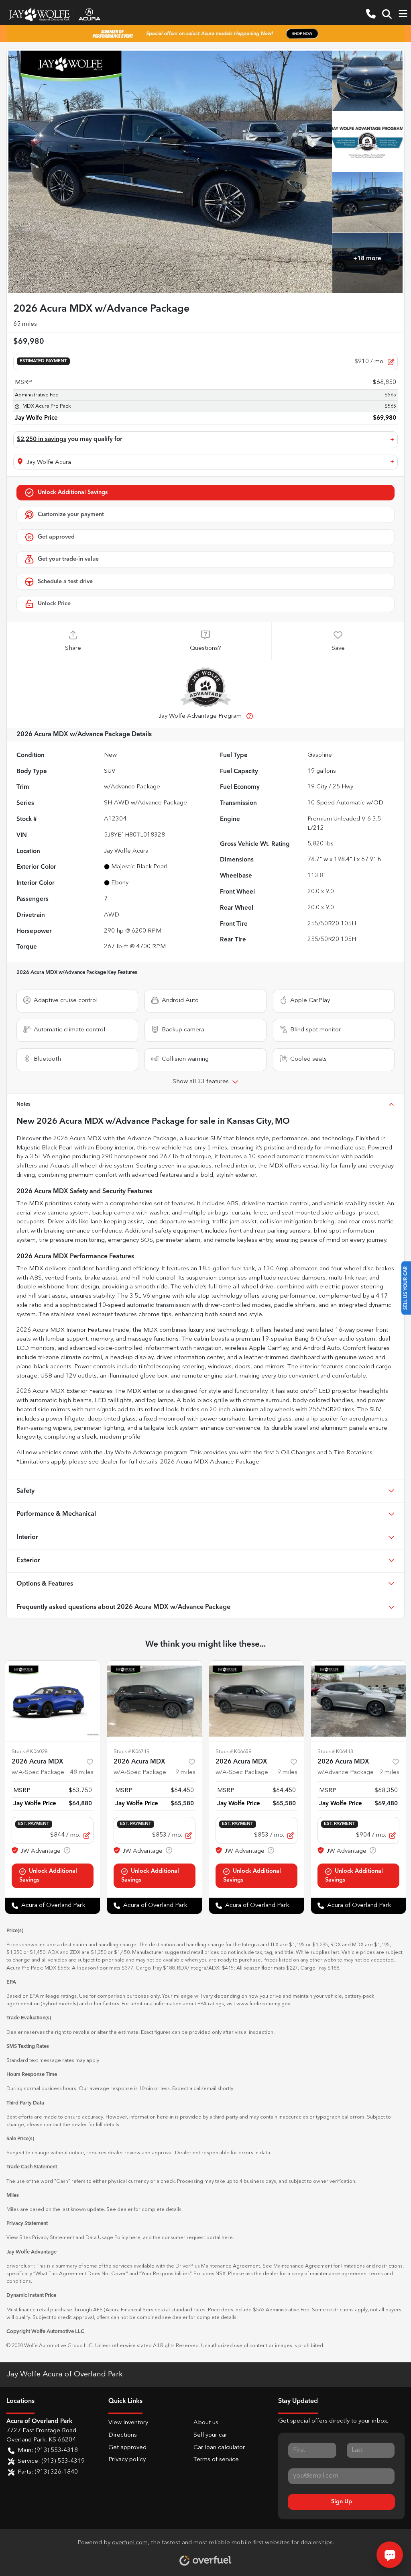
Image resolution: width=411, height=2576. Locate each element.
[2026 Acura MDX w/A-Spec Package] (53, 1701)
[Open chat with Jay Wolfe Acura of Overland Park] (390, 2555)
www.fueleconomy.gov (263, 2004)
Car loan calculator (219, 2448)
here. (228, 2238)
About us (206, 2423)
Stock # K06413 (335, 1752)
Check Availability (205, 493)
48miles (82, 1773)
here (135, 2238)
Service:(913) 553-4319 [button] (51, 2461)
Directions (123, 2435)
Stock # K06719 (131, 1752)
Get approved (56, 537)
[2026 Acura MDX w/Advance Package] (358, 1701)
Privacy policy (127, 2460)
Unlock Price (54, 604)
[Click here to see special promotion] (205, 34)
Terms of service (216, 2460)
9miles (185, 1773)
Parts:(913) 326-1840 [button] (48, 2472)
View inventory (128, 2423)
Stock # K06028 (30, 1752)
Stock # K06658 (233, 1752)
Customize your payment (71, 514)
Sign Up (342, 2502)
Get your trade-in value (68, 559)
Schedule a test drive (65, 582)
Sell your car (210, 2435)
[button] (371, 14)
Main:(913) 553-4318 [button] (48, 2450)
